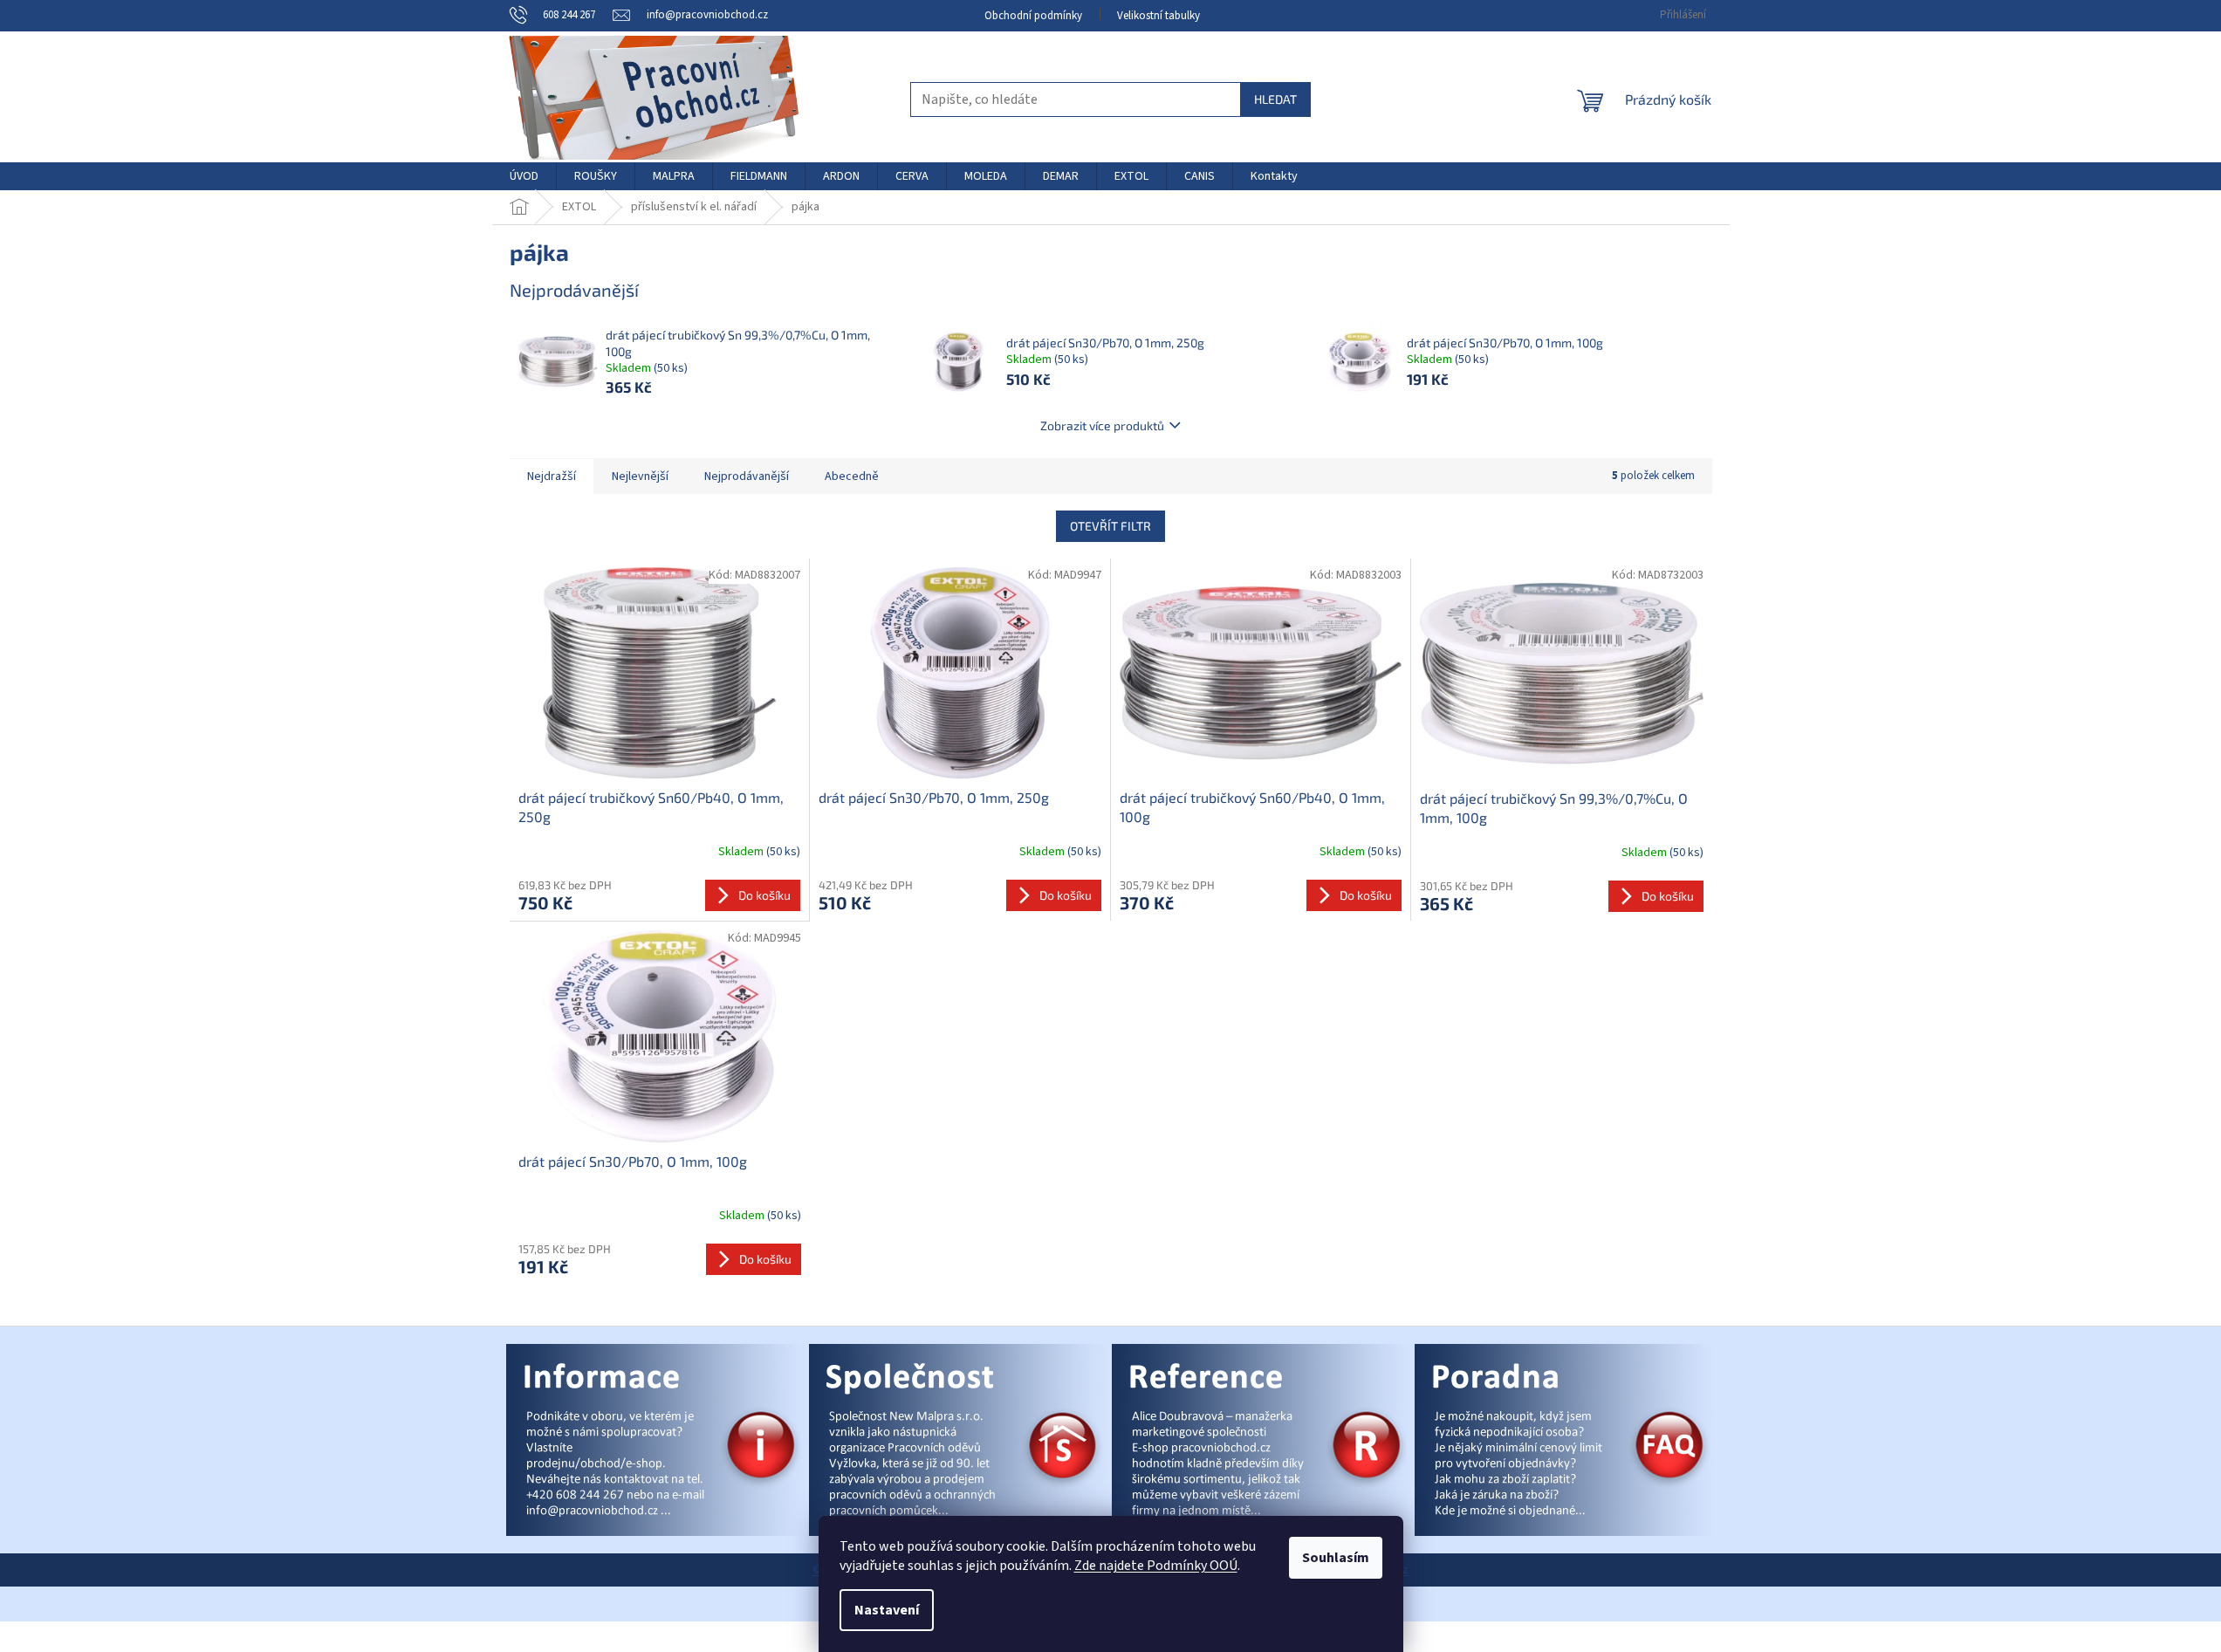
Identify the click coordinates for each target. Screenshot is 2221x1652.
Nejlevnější (640, 476)
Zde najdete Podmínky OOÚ (1156, 1566)
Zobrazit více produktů (1102, 425)
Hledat (1275, 99)
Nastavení (887, 1610)
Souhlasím (1336, 1558)
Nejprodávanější (747, 476)
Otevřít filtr (1110, 526)
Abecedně (852, 476)
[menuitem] (524, 176)
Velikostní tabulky (1158, 16)
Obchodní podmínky (1033, 16)
